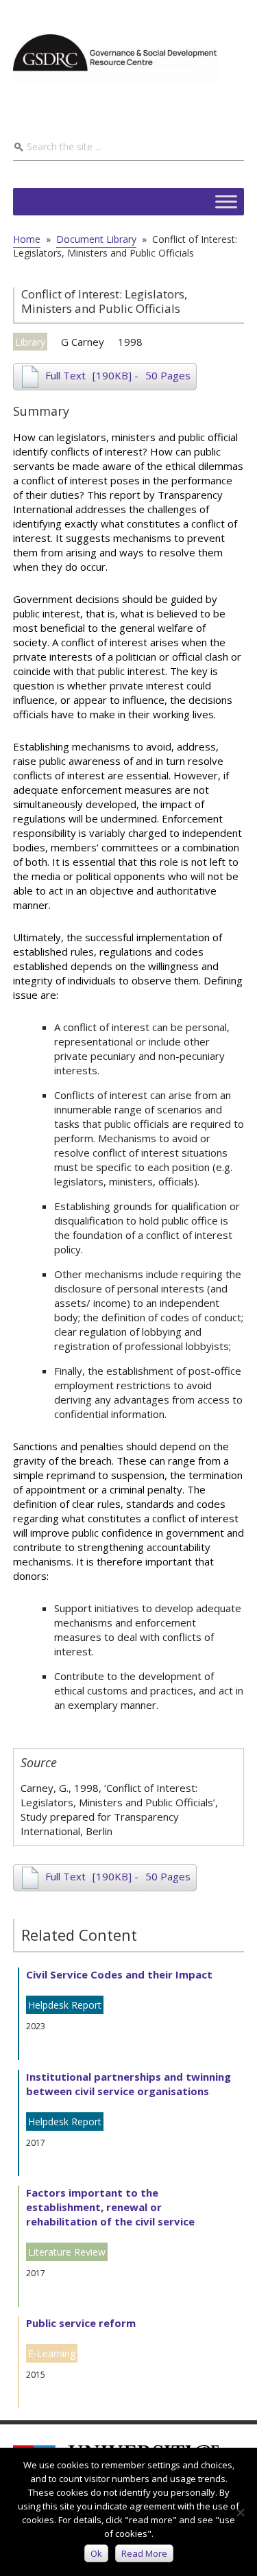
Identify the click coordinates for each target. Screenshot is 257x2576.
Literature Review (67, 2252)
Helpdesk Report (65, 2005)
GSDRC (116, 58)
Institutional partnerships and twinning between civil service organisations (128, 2084)
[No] (240, 2512)
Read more (144, 2553)
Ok (96, 2553)
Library (30, 342)
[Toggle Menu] (226, 201)
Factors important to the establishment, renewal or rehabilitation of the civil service (110, 2207)
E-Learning (52, 2353)
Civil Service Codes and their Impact (119, 1974)
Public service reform (81, 2323)
